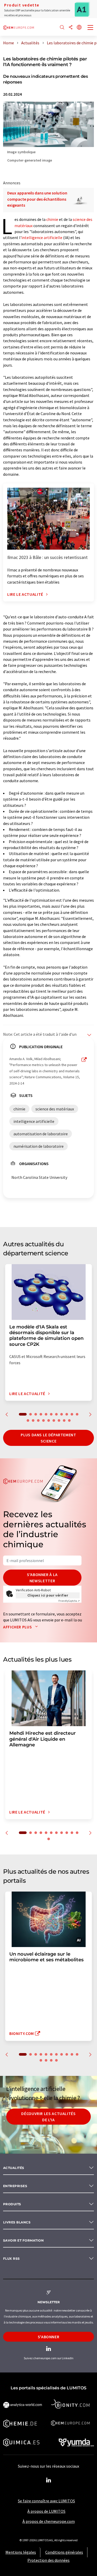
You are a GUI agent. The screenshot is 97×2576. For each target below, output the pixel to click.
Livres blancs (17, 2222)
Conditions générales (64, 2552)
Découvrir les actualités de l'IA (48, 2117)
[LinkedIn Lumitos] (49, 2480)
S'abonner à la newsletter (42, 1578)
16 (49, 1420)
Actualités (14, 2168)
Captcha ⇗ (69, 1601)
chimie (52, 219)
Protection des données (48, 2560)
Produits (12, 2204)
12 (28, 1420)
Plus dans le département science (48, 1438)
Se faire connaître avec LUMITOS (46, 2501)
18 (59, 1420)
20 (69, 1420)
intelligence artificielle (42, 237)
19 (64, 1420)
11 (77, 1414)
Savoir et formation (23, 2240)
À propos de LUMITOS (46, 2511)
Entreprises (15, 2186)
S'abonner (49, 2337)
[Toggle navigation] (91, 28)
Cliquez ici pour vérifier (48, 1595)
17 (54, 1420)
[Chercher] (62, 28)
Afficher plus (18, 1627)
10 (72, 1414)
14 (38, 1420)
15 (43, 1420)
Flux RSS (12, 2259)
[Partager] (71, 28)
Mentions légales (21, 2552)
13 (33, 1420)
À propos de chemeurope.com (49, 2521)
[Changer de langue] (79, 28)
